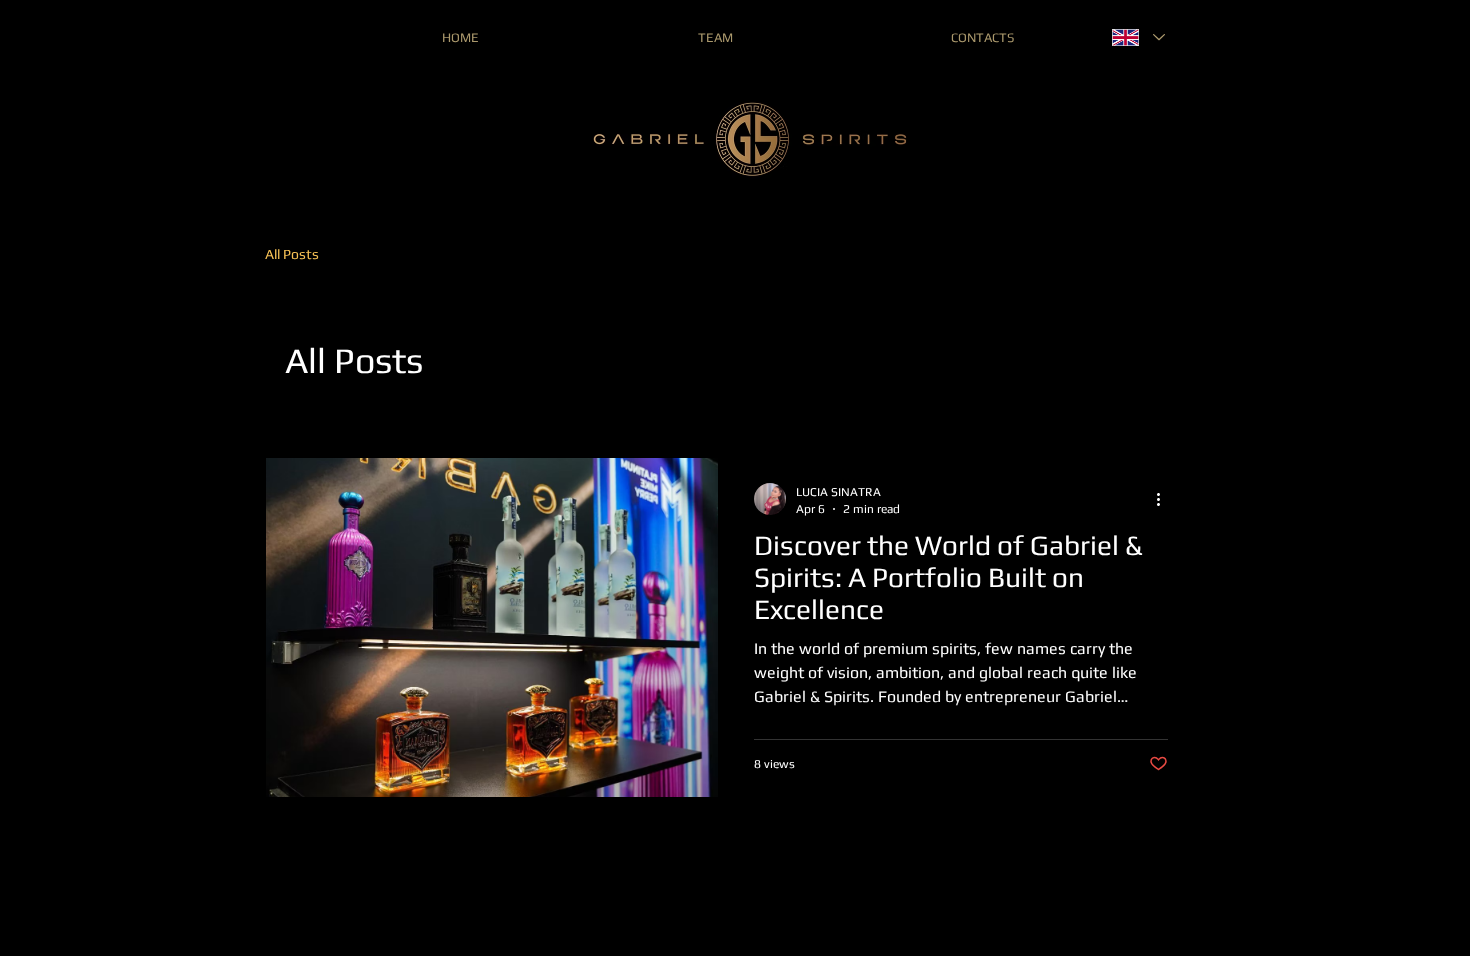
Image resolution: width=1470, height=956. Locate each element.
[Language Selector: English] (1137, 37)
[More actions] (1165, 499)
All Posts (292, 254)
